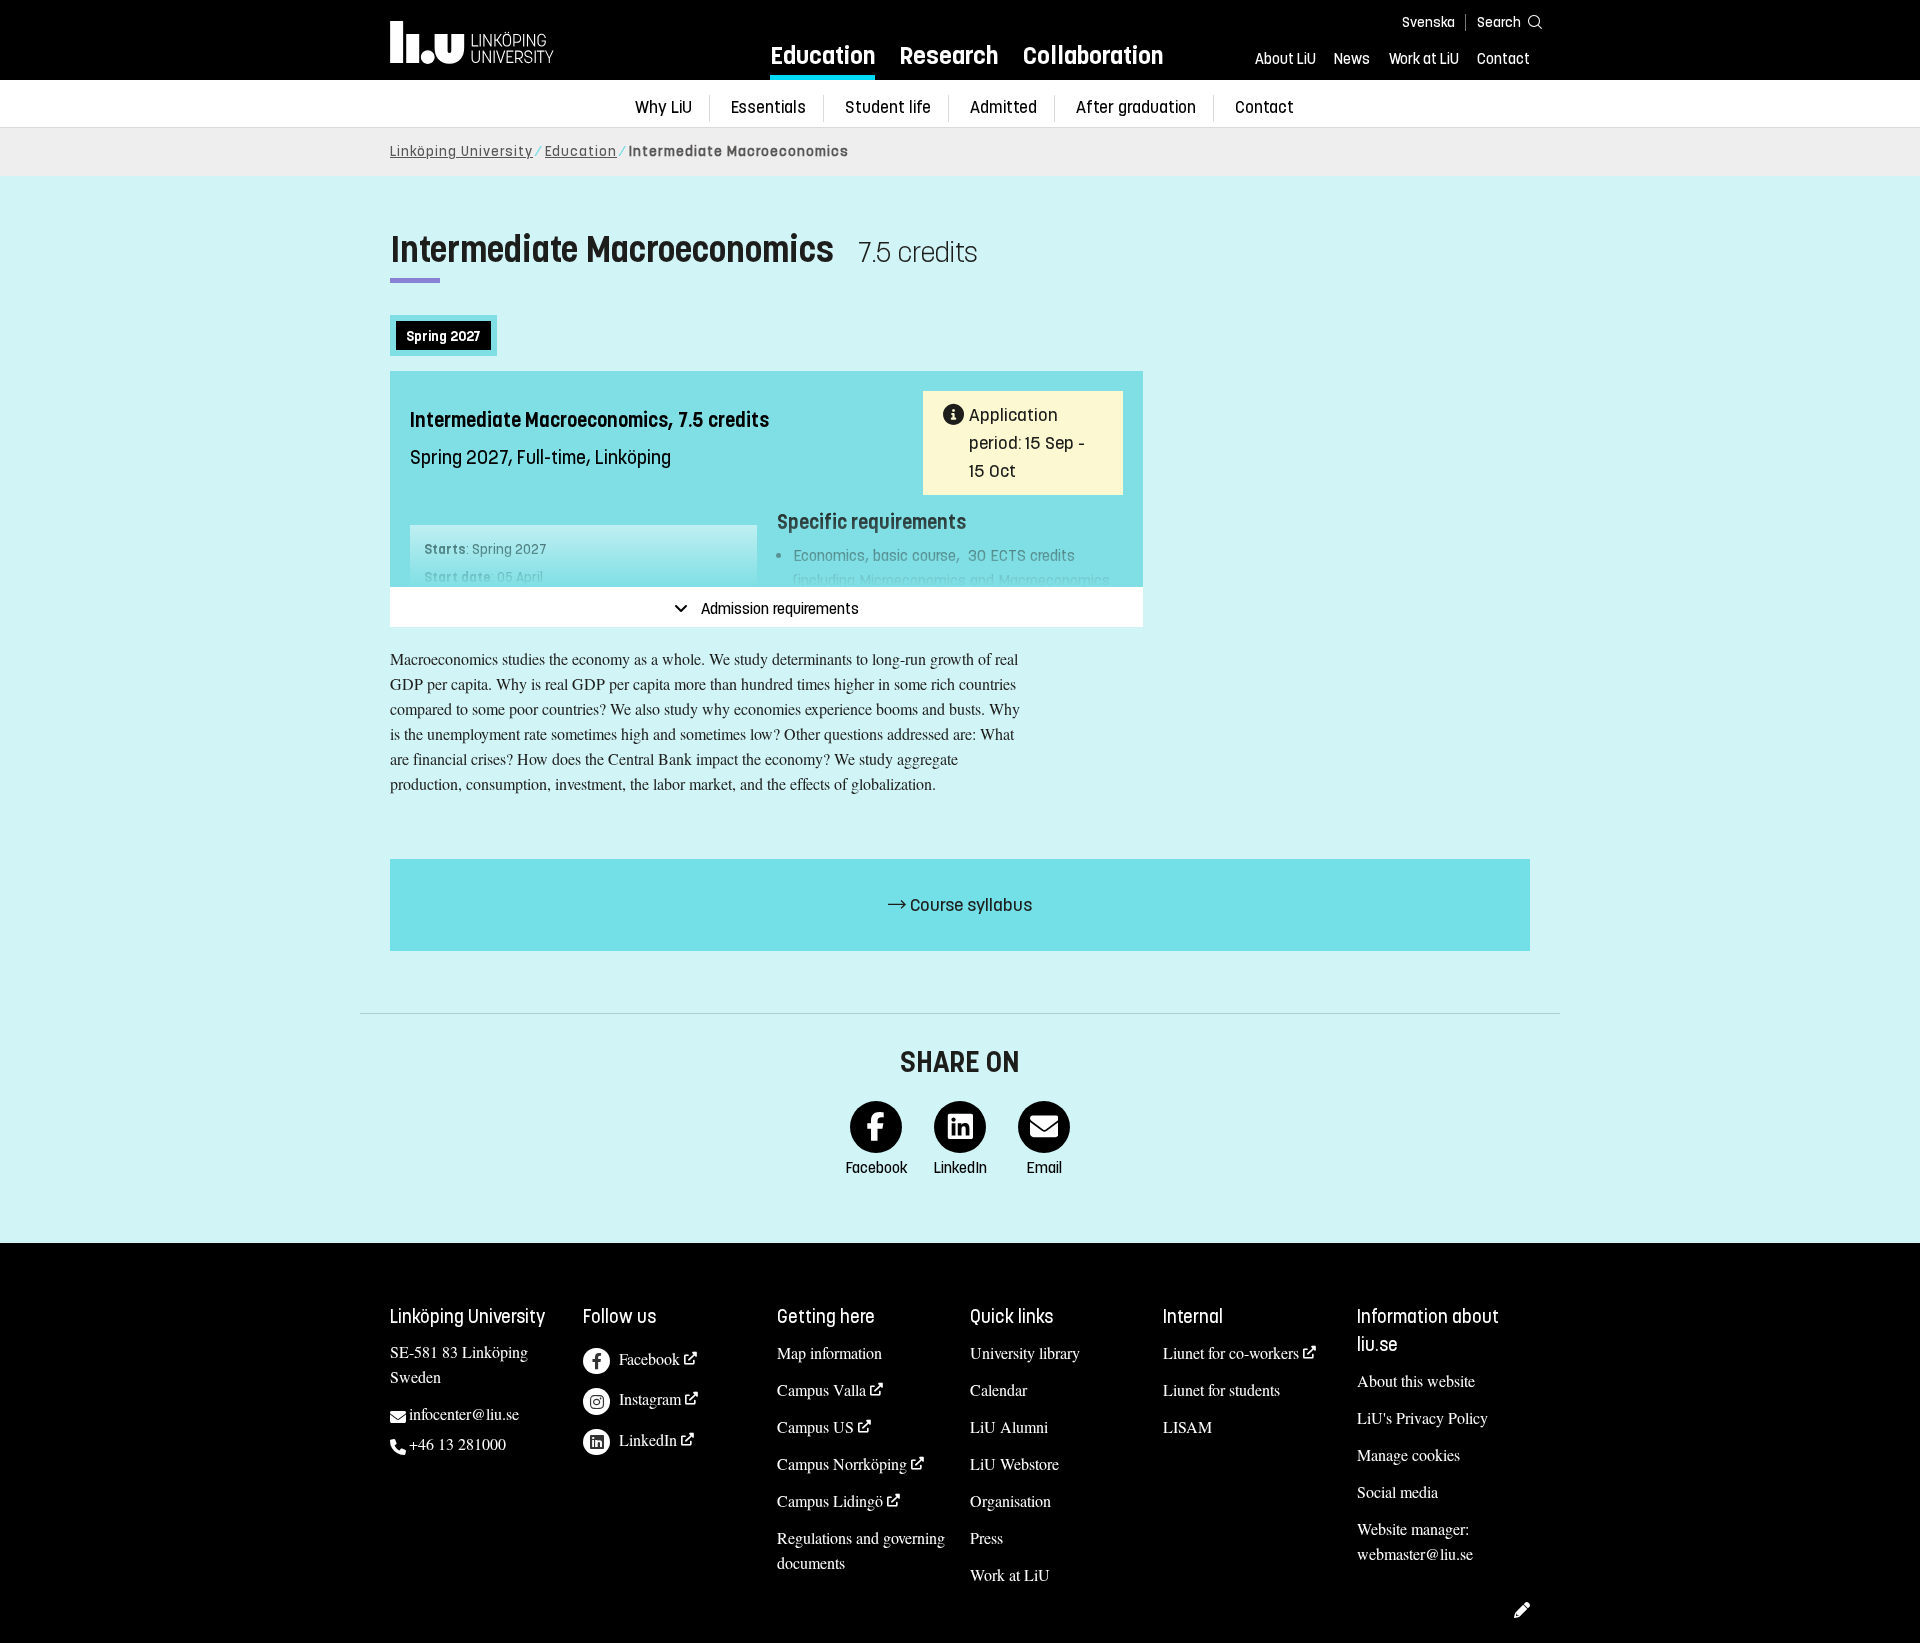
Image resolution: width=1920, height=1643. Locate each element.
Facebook (649, 1358)
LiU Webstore (1014, 1463)
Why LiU (663, 107)
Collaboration (1093, 55)
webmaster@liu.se (1415, 1553)
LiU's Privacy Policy (1422, 1417)
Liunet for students (1221, 1389)
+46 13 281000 (457, 1443)
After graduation (1136, 107)
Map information (829, 1352)
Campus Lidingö (830, 1500)
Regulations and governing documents (861, 1550)
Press (986, 1537)
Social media (1397, 1491)
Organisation (1010, 1500)
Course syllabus (969, 905)
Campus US (815, 1426)
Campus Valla (821, 1389)
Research (948, 55)
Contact (1503, 59)
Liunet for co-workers (1231, 1352)
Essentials (768, 107)
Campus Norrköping (842, 1463)
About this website (1416, 1380)
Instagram (650, 1398)
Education (822, 55)
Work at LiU (1424, 59)
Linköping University (461, 151)
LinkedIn (648, 1439)
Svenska (1428, 22)
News (1352, 59)
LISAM (1187, 1426)
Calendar (998, 1389)
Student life (888, 107)
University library (1025, 1352)
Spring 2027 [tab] (443, 336)
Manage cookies (1408, 1454)
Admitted (1003, 107)
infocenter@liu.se (464, 1413)
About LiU (1285, 59)
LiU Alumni (1009, 1426)
